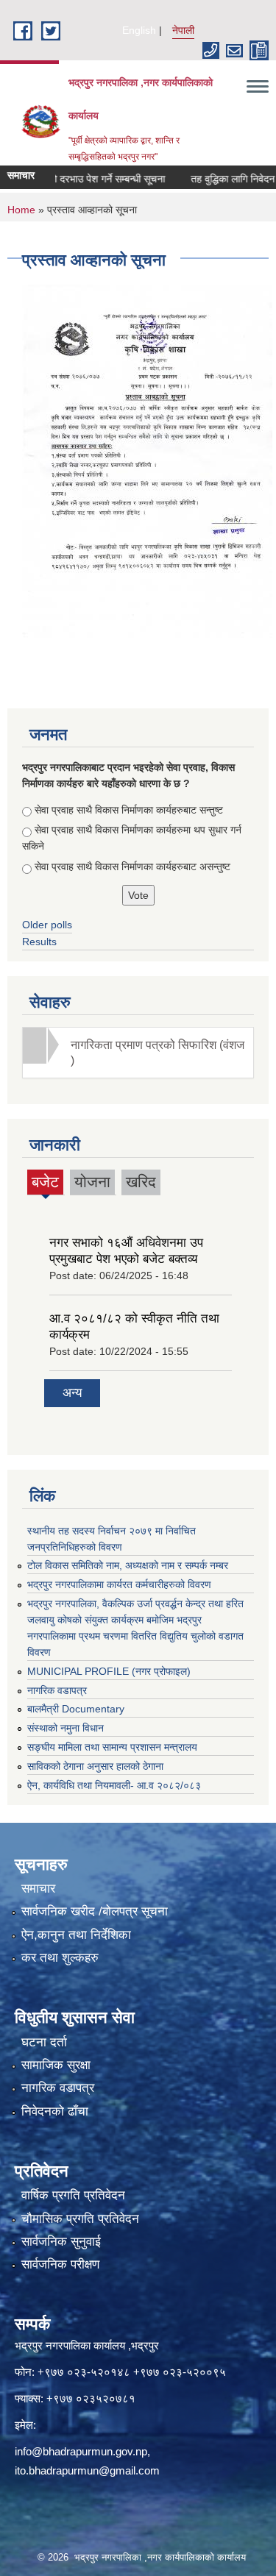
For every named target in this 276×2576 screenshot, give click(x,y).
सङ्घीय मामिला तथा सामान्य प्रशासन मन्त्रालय (112, 1747)
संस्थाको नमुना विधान (66, 1728)
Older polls (47, 925)
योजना (92, 1182)
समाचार (38, 1889)
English (139, 30)
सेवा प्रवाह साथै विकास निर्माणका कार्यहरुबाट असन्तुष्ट (132, 867)
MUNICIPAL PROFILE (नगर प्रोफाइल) (109, 1671)
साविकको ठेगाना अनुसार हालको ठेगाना (95, 1766)
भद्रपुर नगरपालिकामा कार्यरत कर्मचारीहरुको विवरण (119, 1584)
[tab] (138, 1053)
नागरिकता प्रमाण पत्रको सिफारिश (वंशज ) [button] (158, 1053)
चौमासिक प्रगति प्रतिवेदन (80, 2219)
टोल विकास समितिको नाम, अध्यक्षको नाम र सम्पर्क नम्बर (128, 1565)
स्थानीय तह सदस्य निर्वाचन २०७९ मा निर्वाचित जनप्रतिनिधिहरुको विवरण (112, 1539)
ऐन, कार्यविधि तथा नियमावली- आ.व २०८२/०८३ (114, 1785)
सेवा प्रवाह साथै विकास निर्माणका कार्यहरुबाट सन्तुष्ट (129, 810)
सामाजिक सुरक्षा (56, 2065)
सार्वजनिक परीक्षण (60, 2264)
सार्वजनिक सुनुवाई (61, 2242)
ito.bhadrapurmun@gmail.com (87, 2470)
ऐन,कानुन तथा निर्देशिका (76, 1935)
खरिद (141, 1182)
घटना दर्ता (44, 2042)
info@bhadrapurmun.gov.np (81, 2451)
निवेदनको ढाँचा (55, 2111)
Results (39, 942)
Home (21, 210)
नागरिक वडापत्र (57, 1690)
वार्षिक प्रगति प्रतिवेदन (73, 2195)
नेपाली (183, 30)
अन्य (72, 1393)
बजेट (45, 1184)
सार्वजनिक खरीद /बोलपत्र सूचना (95, 1911)
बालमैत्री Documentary (76, 1709)
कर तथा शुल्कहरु (60, 1958)
